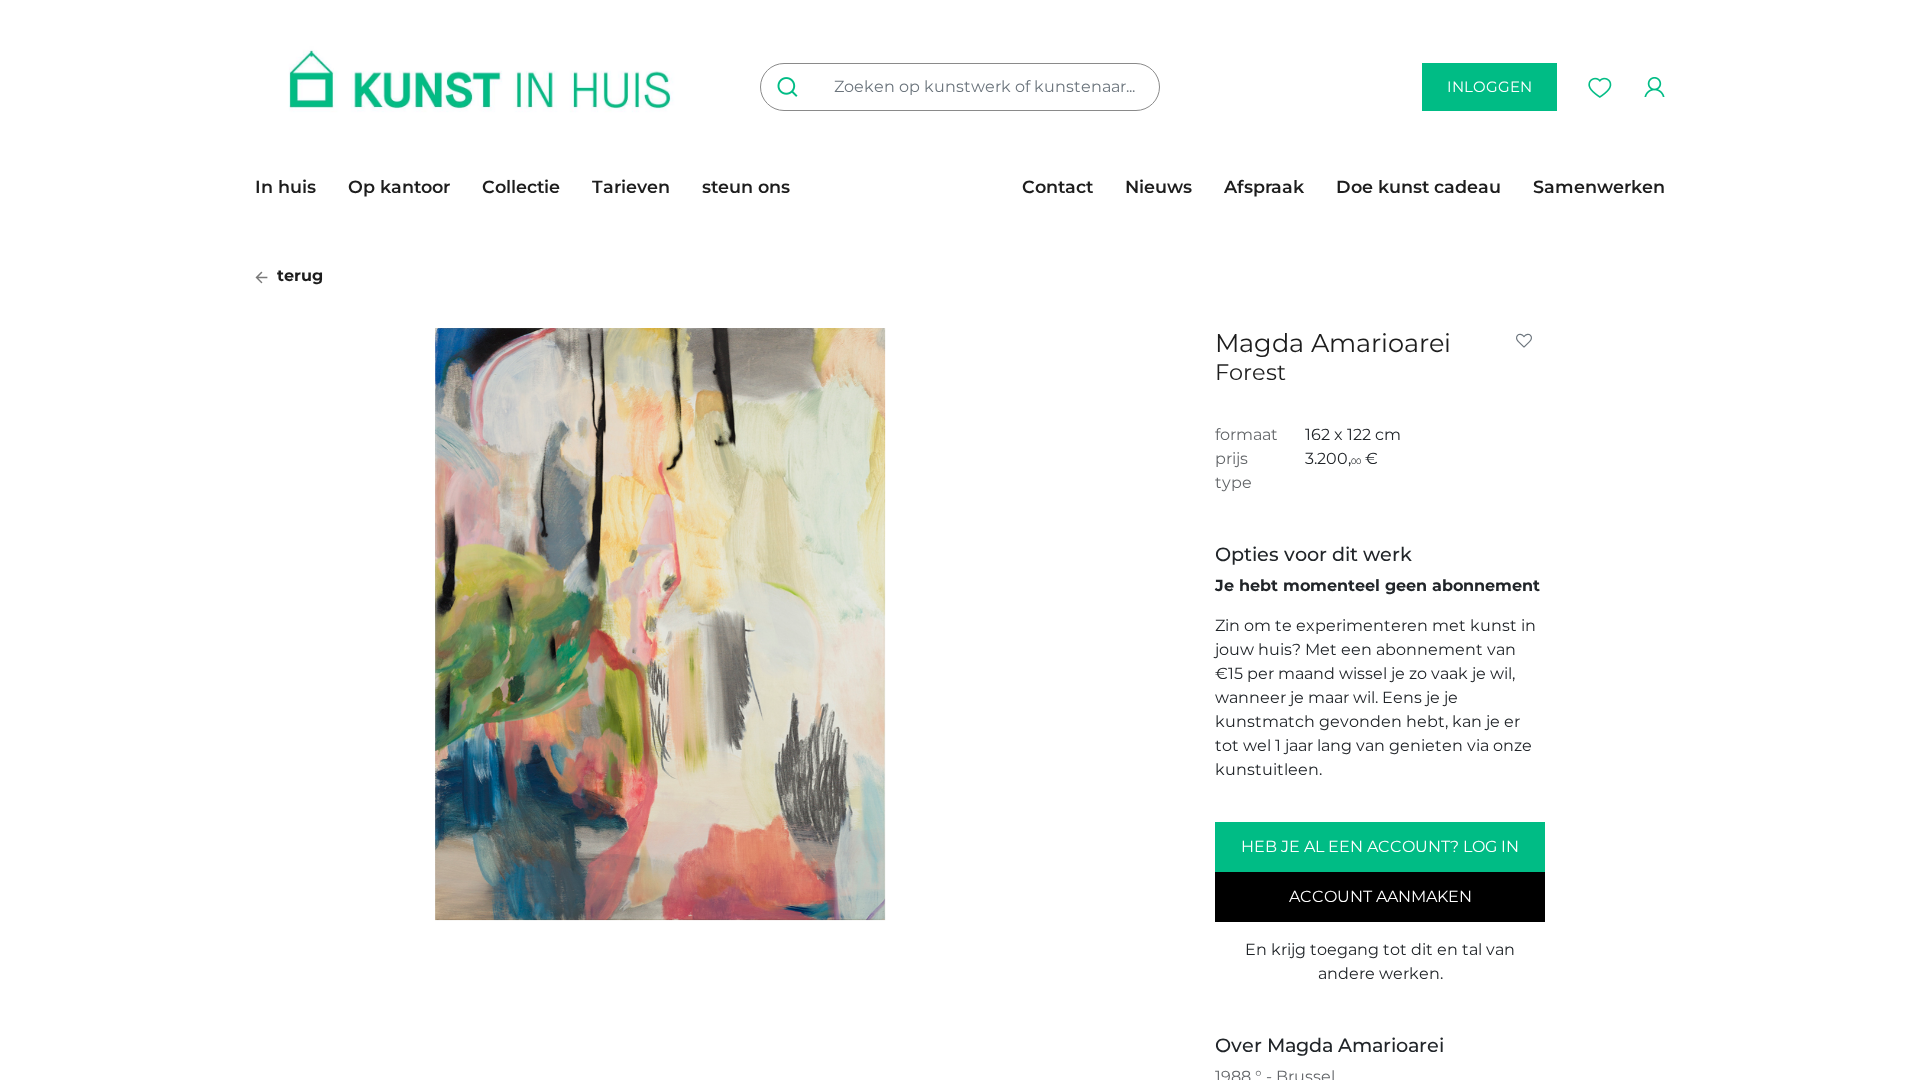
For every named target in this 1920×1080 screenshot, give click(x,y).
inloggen (1489, 86)
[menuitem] (293, 187)
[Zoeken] (791, 87)
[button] (1528, 341)
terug (297, 275)
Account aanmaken (1380, 896)
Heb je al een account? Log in (1380, 846)
